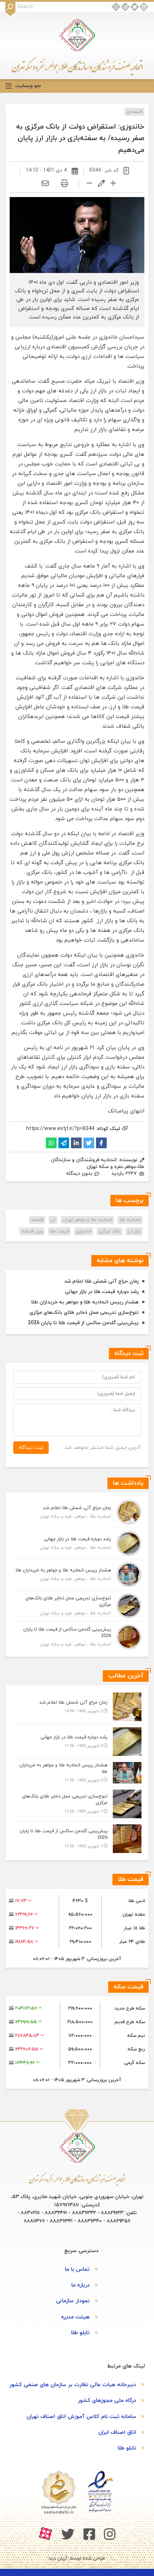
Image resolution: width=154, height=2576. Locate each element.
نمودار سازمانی (73, 2301)
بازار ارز (134, 1231)
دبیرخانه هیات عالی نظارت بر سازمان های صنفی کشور (73, 2385)
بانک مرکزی (109, 1231)
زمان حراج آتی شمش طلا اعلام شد (101, 1281)
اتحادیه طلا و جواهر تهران (87, 1220)
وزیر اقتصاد (32, 1231)
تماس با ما (77, 2269)
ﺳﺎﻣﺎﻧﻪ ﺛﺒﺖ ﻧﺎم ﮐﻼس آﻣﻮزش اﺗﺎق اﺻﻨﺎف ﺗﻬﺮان (81, 2417)
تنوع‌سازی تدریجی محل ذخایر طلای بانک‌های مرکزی (84, 1313)
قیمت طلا (59, 1231)
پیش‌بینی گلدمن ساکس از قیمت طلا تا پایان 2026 (83, 1323)
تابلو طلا (80, 2333)
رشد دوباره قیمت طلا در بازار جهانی (102, 1292)
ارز (53, 1220)
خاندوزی (84, 1231)
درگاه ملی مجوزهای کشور (107, 2401)
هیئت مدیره (75, 2317)
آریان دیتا (58, 2558)
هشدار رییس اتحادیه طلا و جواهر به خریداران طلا (85, 1302)
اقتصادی (134, 112)
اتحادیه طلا (130, 1220)
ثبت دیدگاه (31, 1448)
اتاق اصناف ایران (117, 2433)
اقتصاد (37, 1220)
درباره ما (80, 2285)
